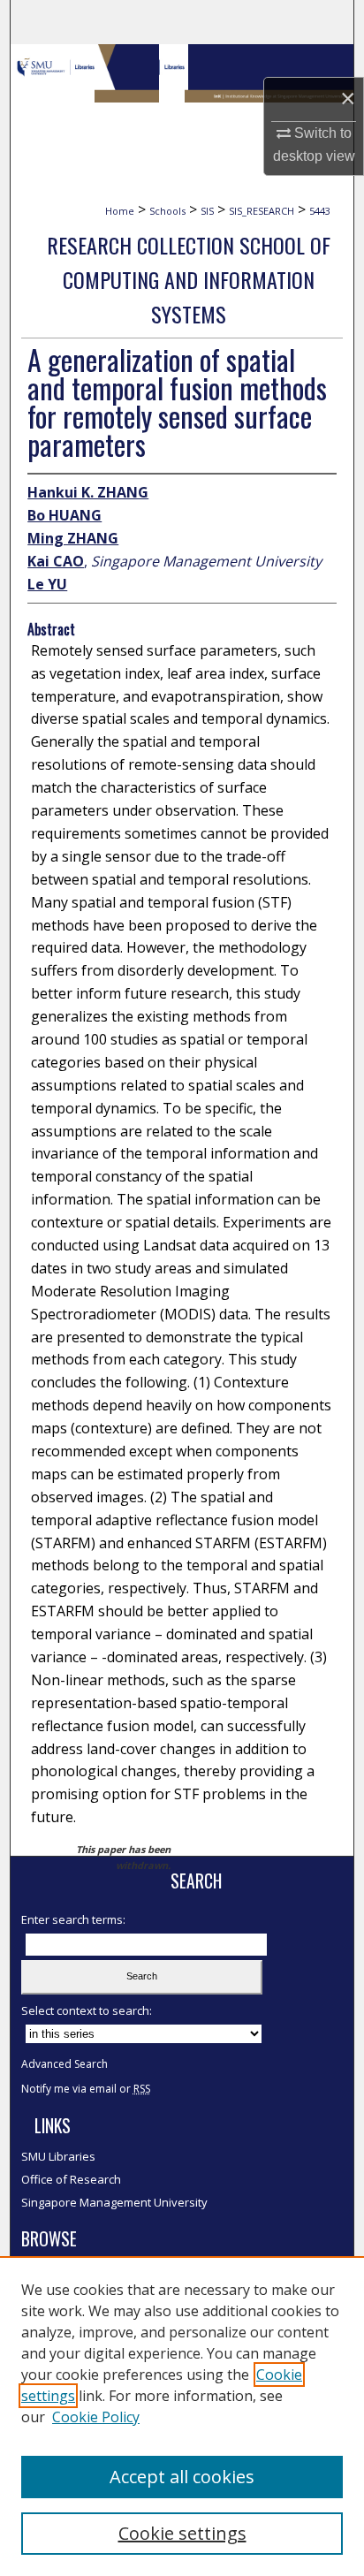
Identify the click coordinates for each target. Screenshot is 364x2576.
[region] (182, 2416)
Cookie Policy (96, 2417)
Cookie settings (182, 2533)
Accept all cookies (182, 2477)
